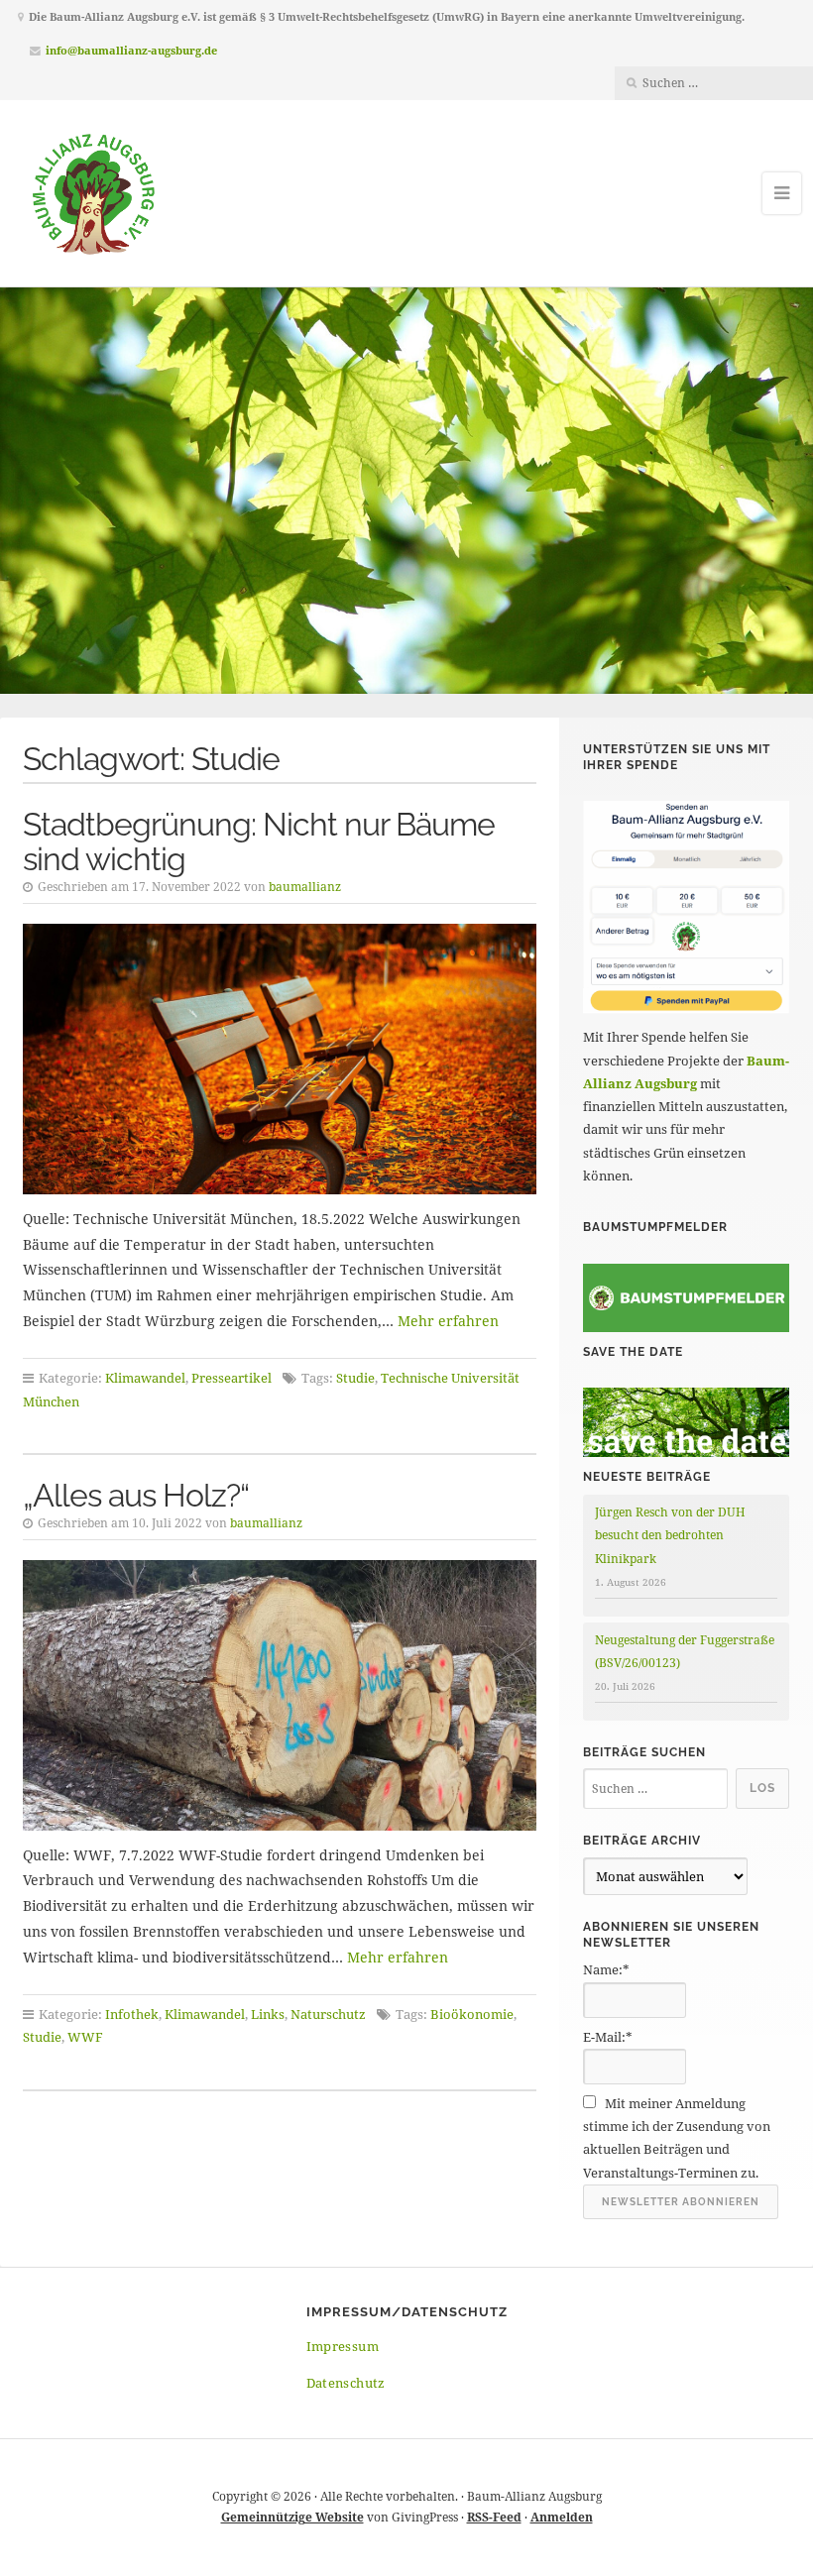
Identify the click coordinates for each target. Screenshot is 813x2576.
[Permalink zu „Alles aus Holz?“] (280, 1695)
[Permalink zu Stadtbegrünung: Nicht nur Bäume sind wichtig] (280, 1059)
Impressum (343, 2346)
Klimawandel (145, 1378)
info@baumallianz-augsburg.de (131, 50)
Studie (355, 1378)
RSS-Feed (494, 2517)
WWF (85, 2037)
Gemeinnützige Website (292, 2517)
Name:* (606, 1969)
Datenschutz (346, 2383)
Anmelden (562, 2517)
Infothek (132, 2014)
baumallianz (305, 887)
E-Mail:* (608, 2037)
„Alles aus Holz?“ (136, 1495)
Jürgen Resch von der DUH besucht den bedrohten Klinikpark (670, 1535)
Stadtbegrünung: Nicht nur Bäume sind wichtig (259, 841)
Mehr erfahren (448, 1321)
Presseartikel (232, 1378)
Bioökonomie (472, 2014)
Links (268, 2014)
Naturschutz (328, 2014)
